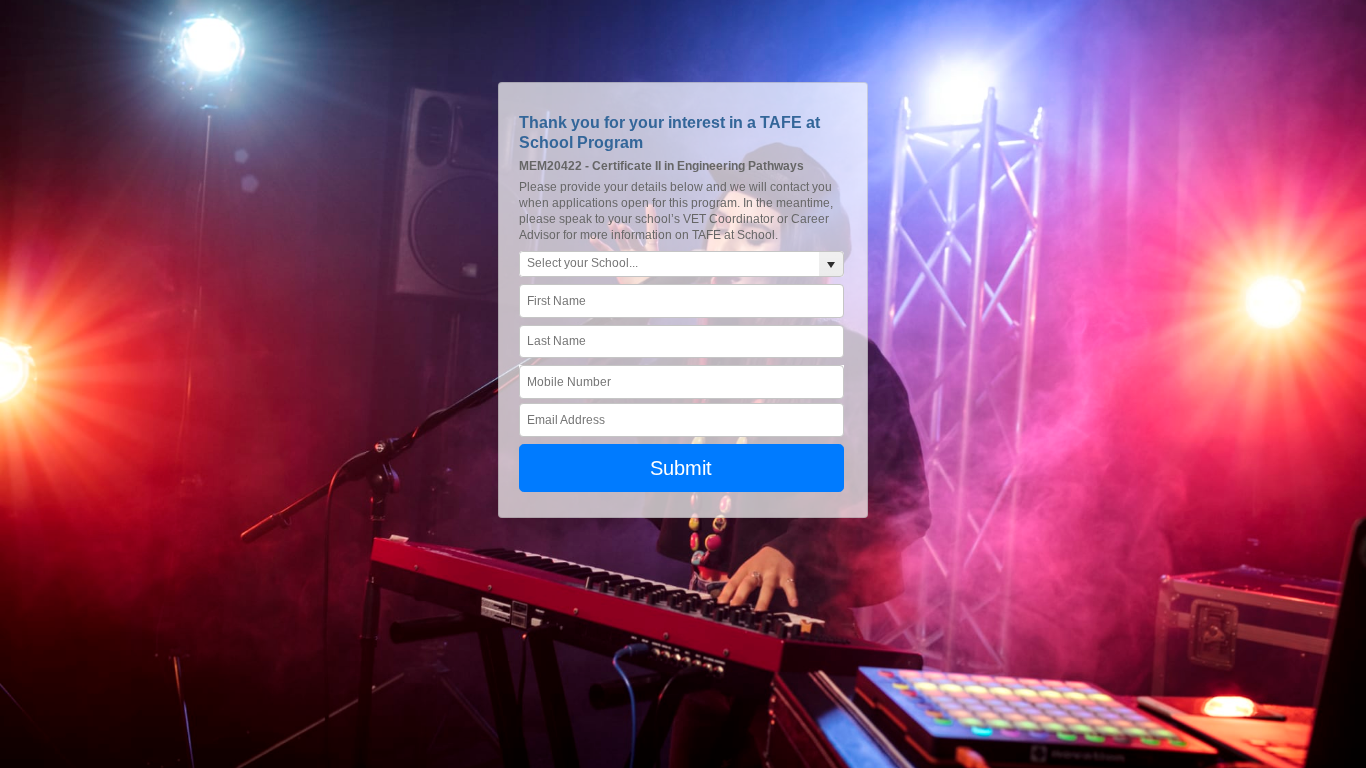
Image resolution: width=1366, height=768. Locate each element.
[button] (831, 264)
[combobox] (669, 264)
